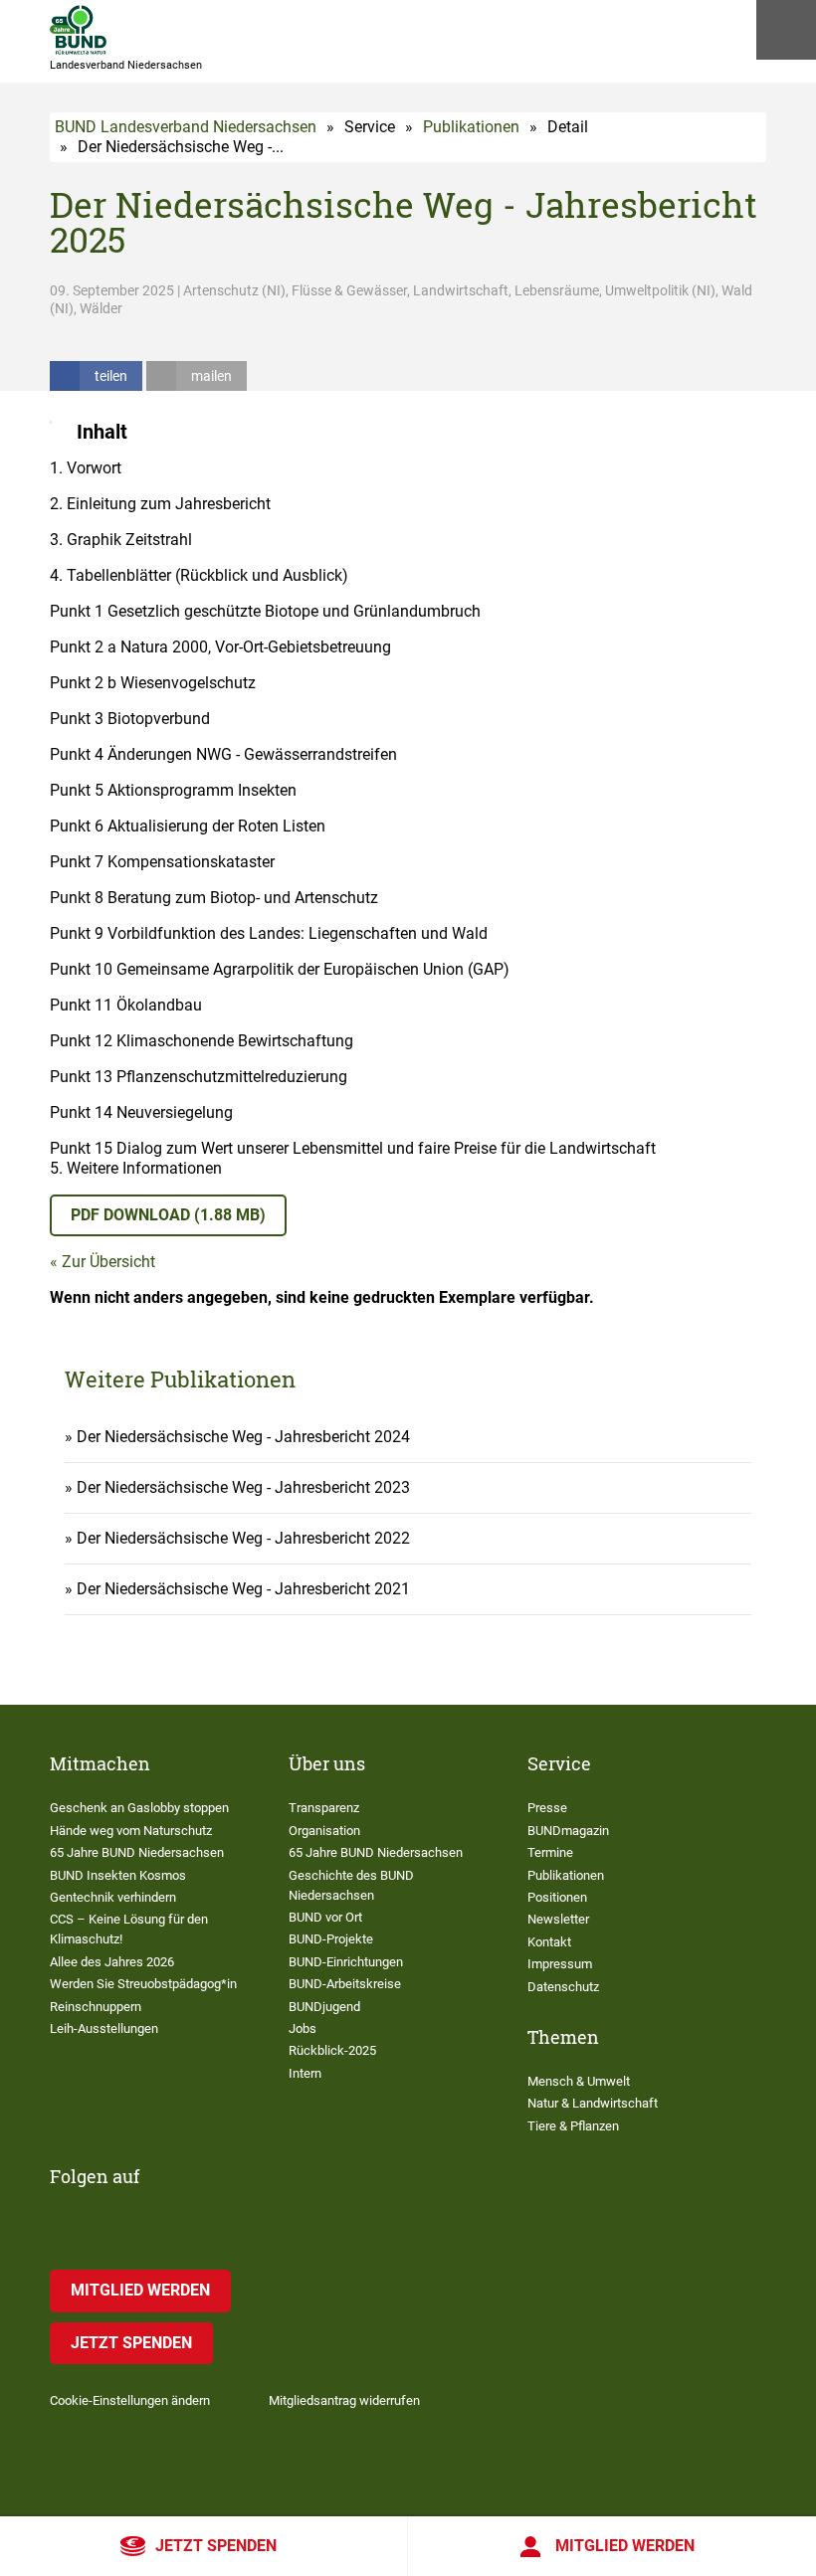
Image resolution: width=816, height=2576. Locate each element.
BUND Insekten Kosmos (118, 1875)
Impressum (560, 1964)
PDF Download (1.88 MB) (168, 1215)
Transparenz (324, 1808)
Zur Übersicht (108, 1262)
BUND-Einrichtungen (346, 1962)
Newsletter (558, 1919)
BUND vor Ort (325, 1917)
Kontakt (549, 1942)
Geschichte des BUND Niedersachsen (351, 1885)
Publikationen (471, 127)
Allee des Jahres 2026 (112, 1962)
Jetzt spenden (216, 2546)
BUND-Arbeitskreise (345, 1984)
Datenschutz (563, 1987)
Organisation (324, 1831)
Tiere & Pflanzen (573, 2126)
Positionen (557, 1897)
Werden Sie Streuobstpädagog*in (143, 1984)
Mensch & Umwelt (579, 2081)
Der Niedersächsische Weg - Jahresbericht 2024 (243, 1437)
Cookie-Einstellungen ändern (130, 2400)
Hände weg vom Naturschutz (131, 1831)
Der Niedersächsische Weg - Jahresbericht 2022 (243, 1538)
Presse (547, 1808)
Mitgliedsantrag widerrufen (344, 2400)
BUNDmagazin (568, 1831)
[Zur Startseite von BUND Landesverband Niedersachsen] (78, 30)
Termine (550, 1852)
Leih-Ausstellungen (104, 2028)
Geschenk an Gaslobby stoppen (139, 1808)
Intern (305, 2073)
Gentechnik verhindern (113, 1897)
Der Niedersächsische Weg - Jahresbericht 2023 (243, 1487)
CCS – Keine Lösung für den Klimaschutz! (129, 1929)
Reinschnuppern (96, 2007)
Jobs (303, 2028)
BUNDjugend (324, 2007)
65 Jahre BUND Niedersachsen (137, 1852)
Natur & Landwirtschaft (593, 2103)
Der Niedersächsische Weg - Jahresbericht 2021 (243, 1589)
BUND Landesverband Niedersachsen (186, 127)
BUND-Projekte (331, 1939)
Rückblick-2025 (332, 2050)
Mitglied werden (625, 2546)
